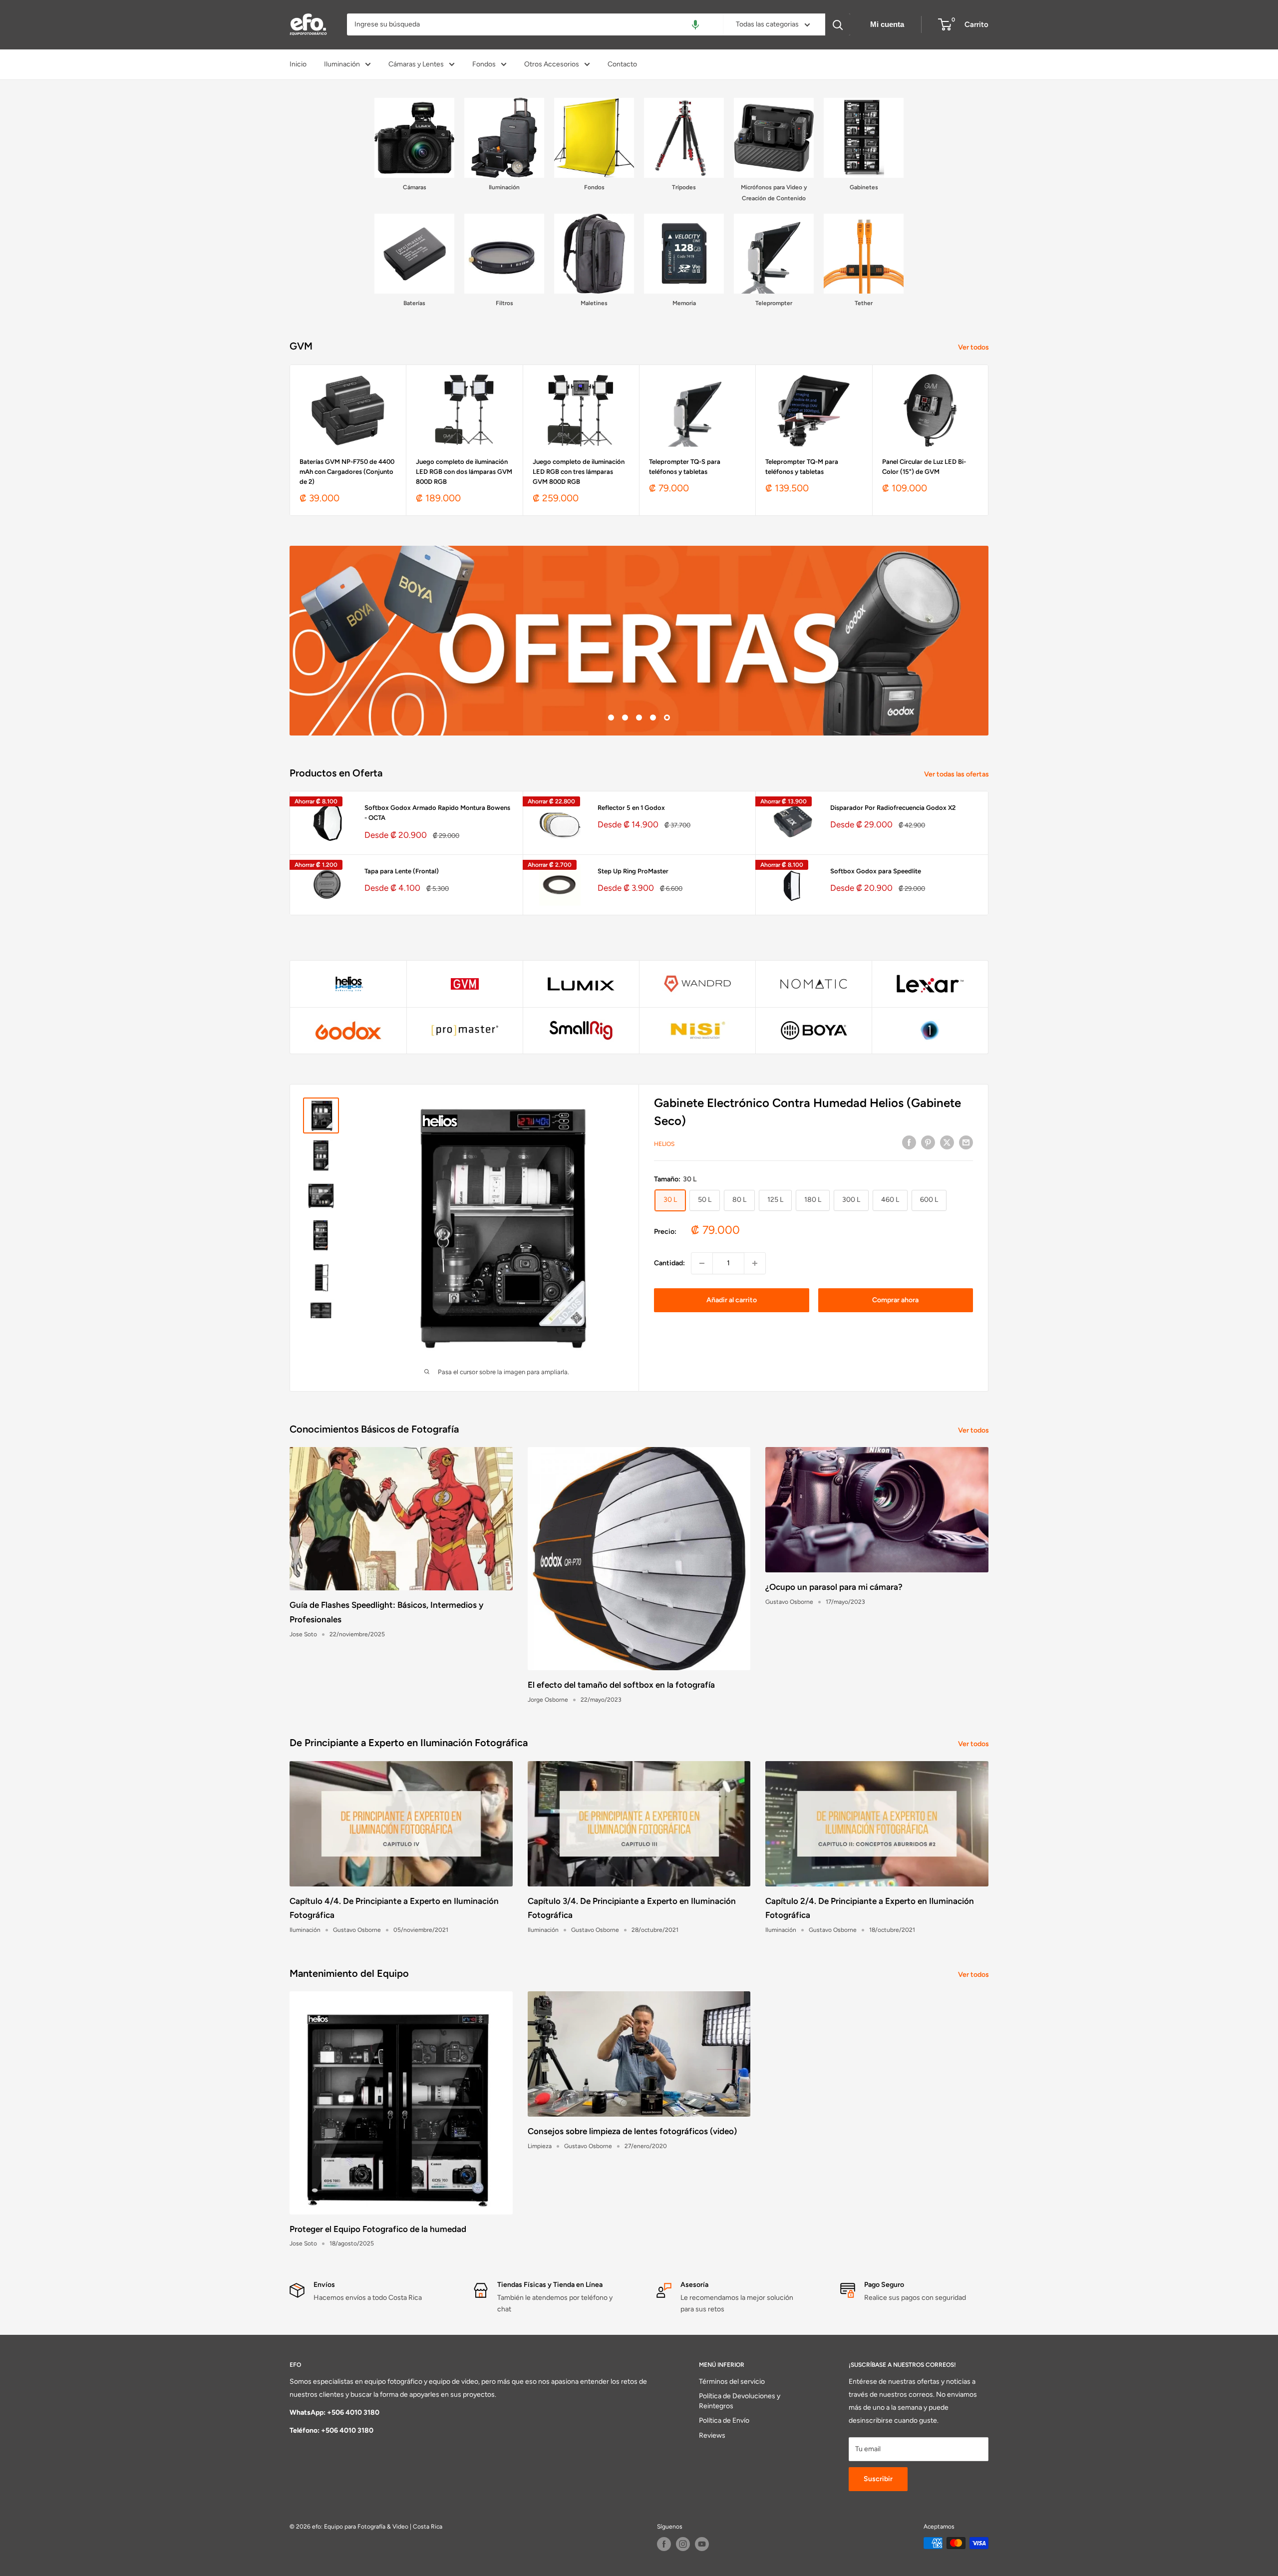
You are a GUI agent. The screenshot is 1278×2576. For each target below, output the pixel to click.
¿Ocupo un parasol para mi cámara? (834, 1587)
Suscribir (878, 2479)
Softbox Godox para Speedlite (876, 871)
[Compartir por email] (966, 1142)
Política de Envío (724, 2420)
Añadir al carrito (732, 1300)
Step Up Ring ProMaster (633, 871)
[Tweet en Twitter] (947, 1142)
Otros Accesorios (552, 64)
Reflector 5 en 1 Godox (631, 808)
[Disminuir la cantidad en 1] (702, 1263)
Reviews (712, 2435)
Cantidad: (669, 1263)
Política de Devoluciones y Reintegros (740, 2401)
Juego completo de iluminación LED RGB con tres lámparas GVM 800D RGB (579, 472)
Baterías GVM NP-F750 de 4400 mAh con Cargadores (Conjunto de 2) (347, 472)
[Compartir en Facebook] (909, 1142)
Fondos (484, 64)
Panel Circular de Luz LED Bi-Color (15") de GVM (924, 467)
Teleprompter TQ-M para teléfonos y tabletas (802, 467)
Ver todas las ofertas (957, 774)
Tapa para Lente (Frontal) (402, 871)
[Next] (989, 440)
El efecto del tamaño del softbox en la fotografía (621, 1685)
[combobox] (535, 24)
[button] (695, 24)
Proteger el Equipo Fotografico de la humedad (378, 2229)
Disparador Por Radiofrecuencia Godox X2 (893, 808)
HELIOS (664, 1144)
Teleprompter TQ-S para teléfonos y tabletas (685, 467)
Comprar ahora (895, 1300)
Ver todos (974, 347)
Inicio (298, 64)
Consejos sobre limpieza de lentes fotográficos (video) (632, 2131)
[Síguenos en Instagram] (683, 2544)
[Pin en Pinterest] (928, 1142)
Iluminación (342, 64)
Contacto (622, 64)
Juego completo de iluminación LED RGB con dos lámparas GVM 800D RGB (464, 472)
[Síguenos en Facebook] (664, 2544)
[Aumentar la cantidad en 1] (755, 1263)
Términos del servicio (732, 2382)
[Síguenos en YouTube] (702, 2544)
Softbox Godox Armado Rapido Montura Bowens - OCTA (437, 813)
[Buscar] (838, 24)
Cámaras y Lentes (416, 64)
